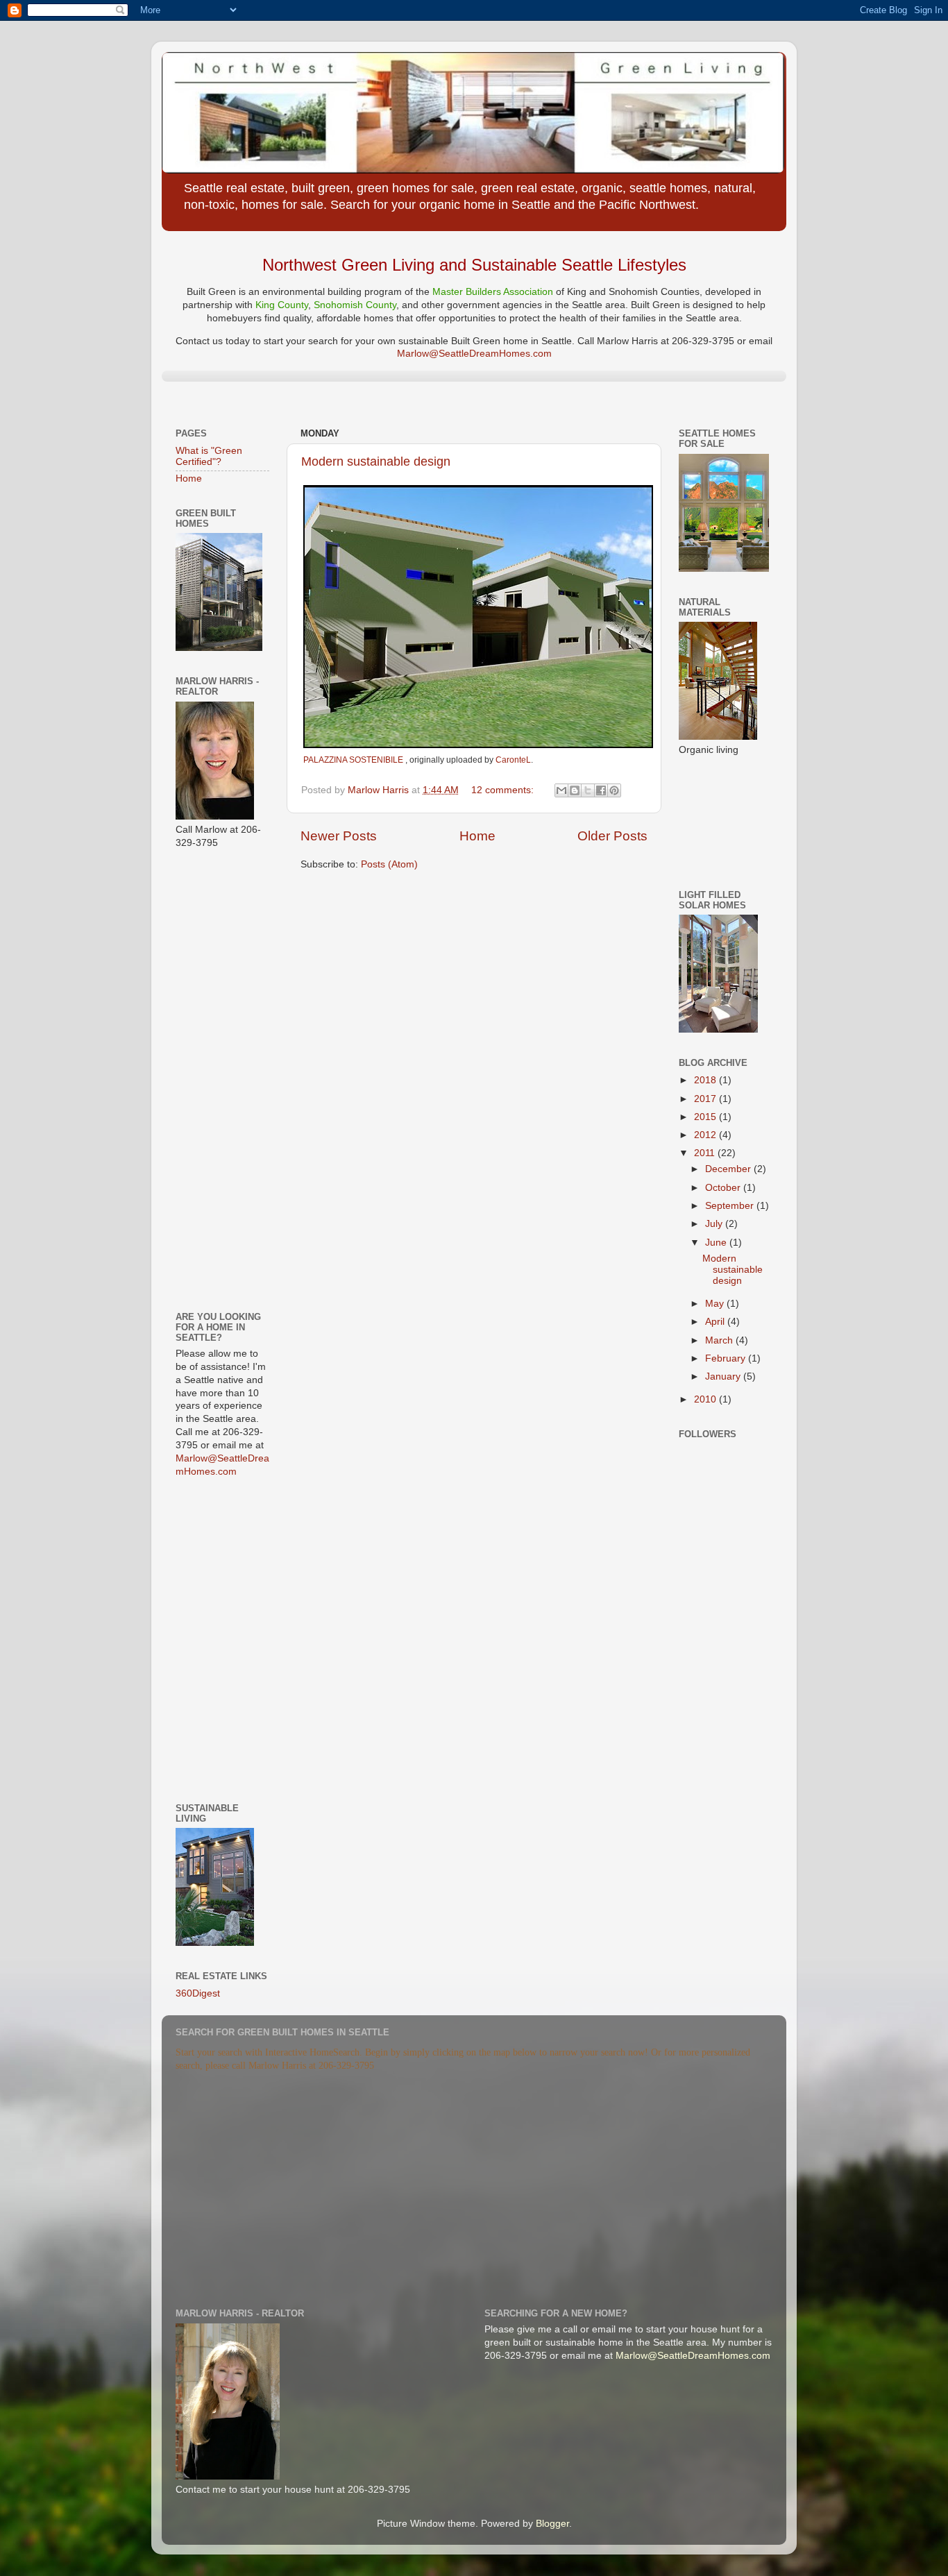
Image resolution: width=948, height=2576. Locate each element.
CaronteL (513, 760)
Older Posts (612, 836)
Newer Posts (339, 836)
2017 (706, 1099)
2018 (706, 1080)
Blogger (552, 2524)
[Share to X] (588, 790)
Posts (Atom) (389, 864)
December (729, 1169)
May (716, 1304)
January (724, 1376)
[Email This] (561, 790)
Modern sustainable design (376, 461)
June (717, 1243)
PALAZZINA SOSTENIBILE (354, 760)
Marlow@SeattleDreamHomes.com (474, 354)
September (731, 1206)
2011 (706, 1153)
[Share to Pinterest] (614, 790)
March (720, 1340)
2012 (706, 1135)
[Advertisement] (217, 1079)
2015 (706, 1117)
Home (477, 836)
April (716, 1322)
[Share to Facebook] (601, 790)
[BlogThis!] (575, 790)
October (724, 1188)
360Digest (198, 1993)
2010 (706, 1399)
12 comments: (504, 790)
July (715, 1224)
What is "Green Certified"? (209, 456)
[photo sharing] (478, 745)
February (727, 1358)
